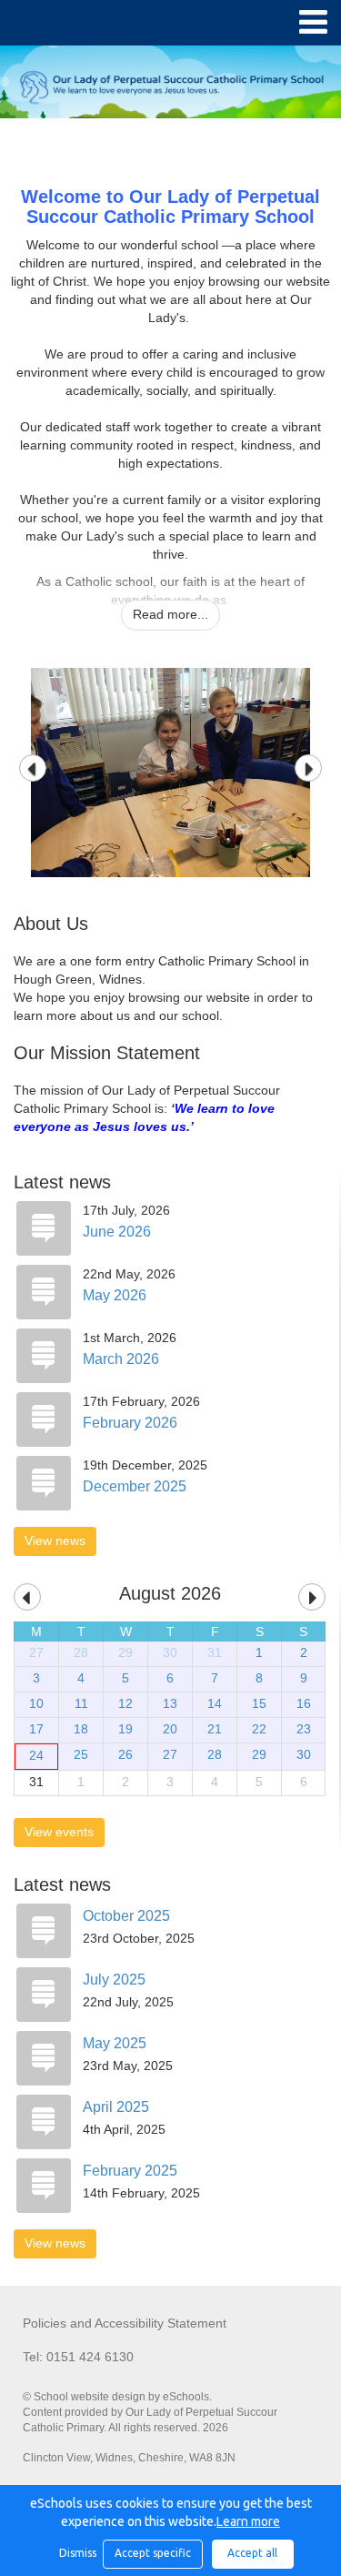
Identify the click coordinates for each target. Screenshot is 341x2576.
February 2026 (130, 1423)
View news (55, 1541)
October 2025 (126, 1916)
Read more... (170, 614)
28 (81, 1652)
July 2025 (114, 1980)
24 (36, 1755)
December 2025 (135, 1486)
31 (215, 1652)
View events (59, 1832)
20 (170, 1729)
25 (81, 1754)
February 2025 (130, 2171)
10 (36, 1703)
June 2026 (117, 1232)
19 (125, 1729)
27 (36, 1652)
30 (170, 1652)
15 (259, 1703)
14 (215, 1703)
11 (81, 1703)
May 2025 (115, 2043)
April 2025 (116, 2107)
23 (304, 1729)
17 (36, 1729)
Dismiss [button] (76, 2553)
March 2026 (121, 1359)
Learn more (248, 2521)
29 (125, 1652)
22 (259, 1729)
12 (125, 1703)
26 (125, 1754)
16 (304, 1703)
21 (215, 1729)
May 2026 (115, 1295)
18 (81, 1729)
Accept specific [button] (153, 2553)
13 (170, 1703)
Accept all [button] (252, 2553)
